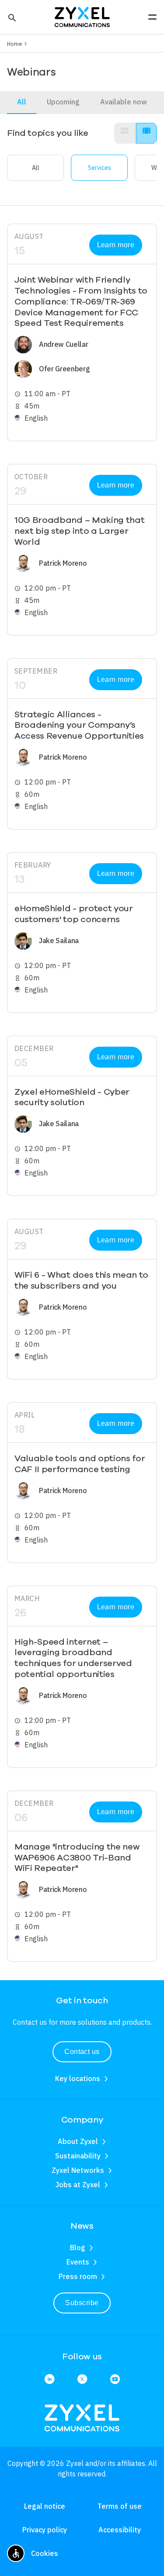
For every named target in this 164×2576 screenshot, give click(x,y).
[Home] (82, 16)
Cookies (45, 2553)
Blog (78, 2248)
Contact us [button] (82, 2052)
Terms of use (120, 2506)
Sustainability (78, 2156)
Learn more (116, 245)
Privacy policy (45, 2530)
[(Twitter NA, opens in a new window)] (82, 2380)
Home (15, 44)
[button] (11, 17)
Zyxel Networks (78, 2170)
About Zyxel (78, 2141)
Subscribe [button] (82, 2303)
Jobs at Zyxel (78, 2185)
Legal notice (45, 2506)
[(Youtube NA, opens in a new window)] (115, 2380)
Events (78, 2262)
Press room (78, 2276)
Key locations (78, 2078)
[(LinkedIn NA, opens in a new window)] (49, 2380)
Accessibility (120, 2530)
